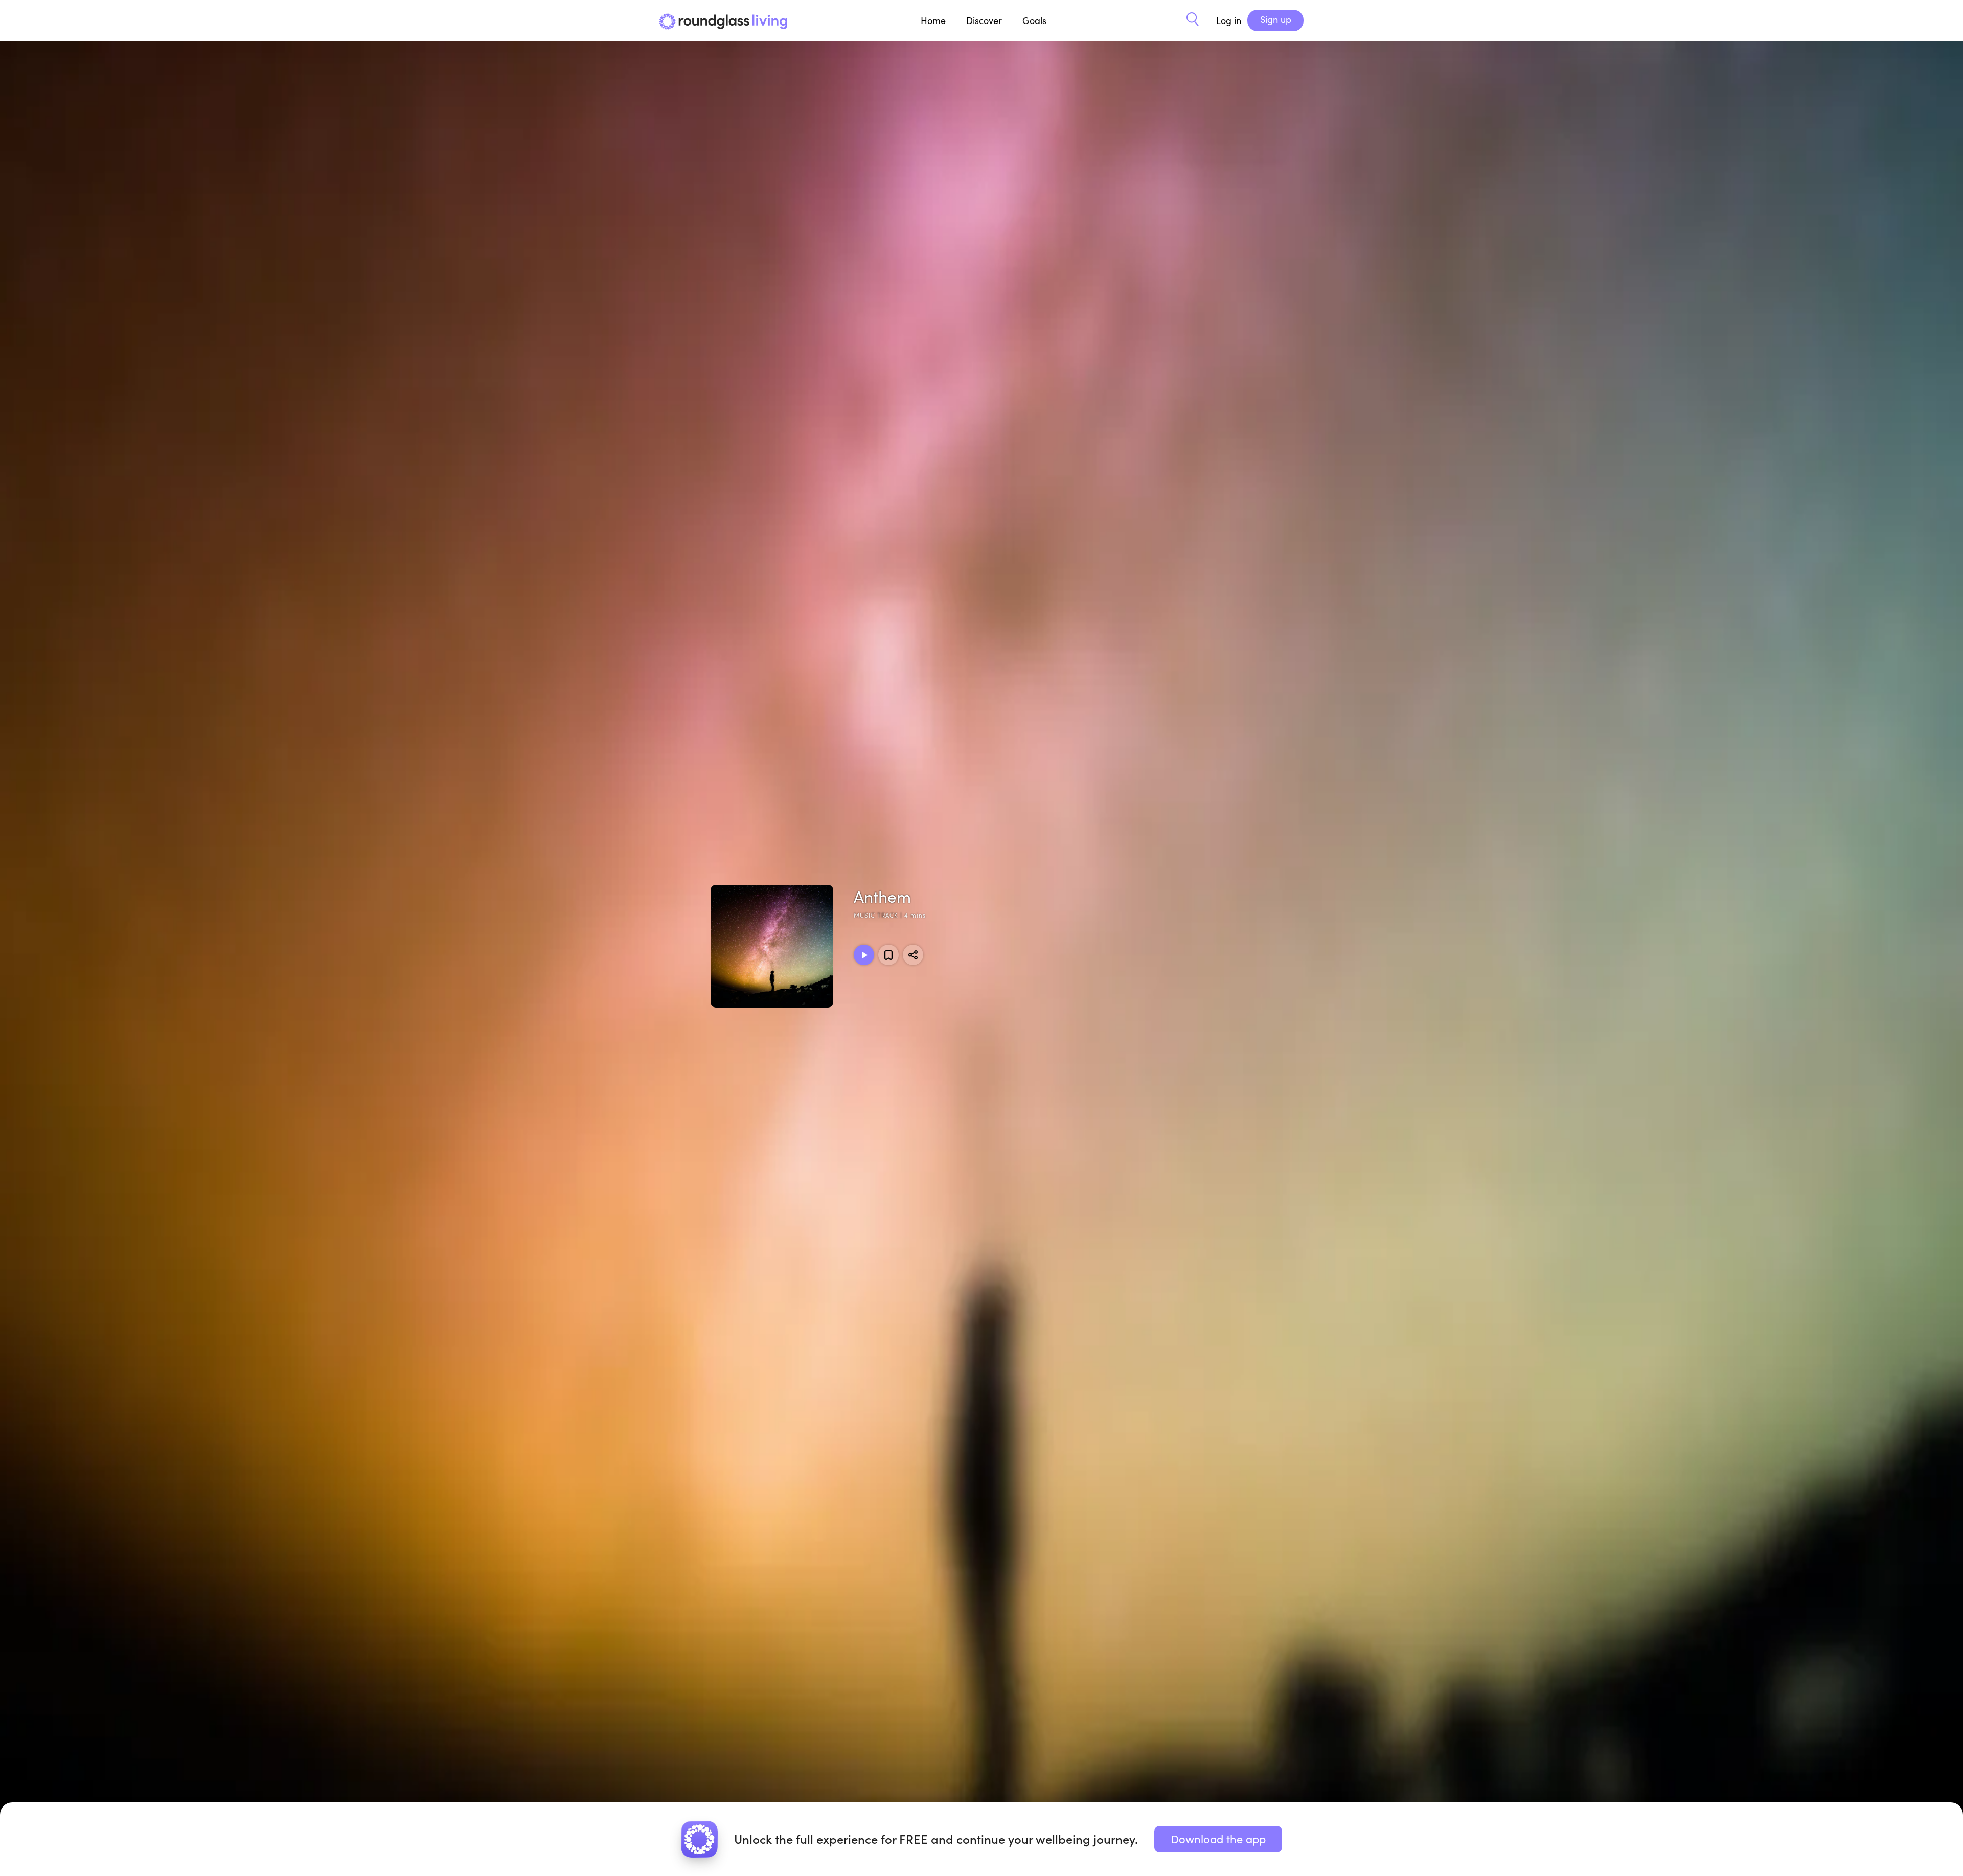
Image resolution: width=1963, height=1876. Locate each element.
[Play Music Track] (864, 955)
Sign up (1276, 19)
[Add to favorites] (888, 955)
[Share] (913, 955)
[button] (1193, 20)
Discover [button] (984, 20)
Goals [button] (1034, 20)
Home (933, 20)
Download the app (1218, 1839)
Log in (1229, 20)
